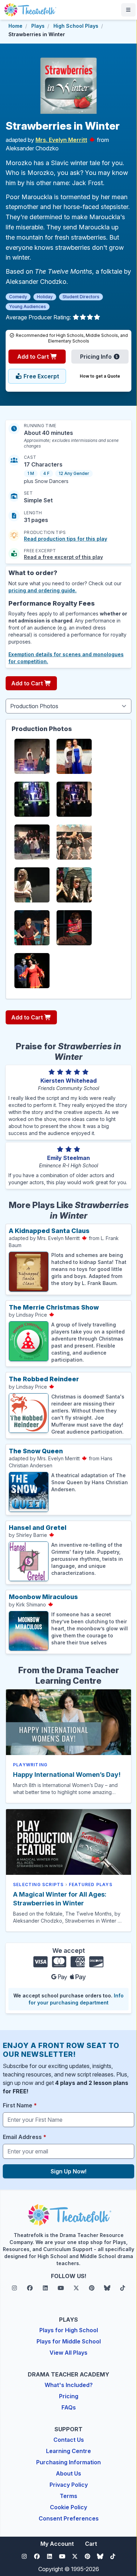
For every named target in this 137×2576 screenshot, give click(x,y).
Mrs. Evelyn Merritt (61, 140)
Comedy (18, 297)
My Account (57, 2544)
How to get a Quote (100, 376)
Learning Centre (68, 2451)
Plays (38, 26)
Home (15, 26)
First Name (20, 2105)
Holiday (45, 297)
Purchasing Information (68, 2462)
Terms (68, 2496)
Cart (91, 2544)
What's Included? (69, 2385)
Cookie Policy (68, 2507)
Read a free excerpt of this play (63, 557)
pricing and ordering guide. (43, 590)
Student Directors (81, 297)
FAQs (69, 2407)
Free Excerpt (41, 376)
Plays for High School (69, 2330)
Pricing (69, 2396)
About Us (68, 2473)
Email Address (25, 2137)
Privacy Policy (69, 2485)
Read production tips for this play (66, 539)
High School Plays (76, 26)
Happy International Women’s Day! (67, 1775)
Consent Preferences (69, 2518)
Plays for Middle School (69, 2341)
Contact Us (69, 2440)
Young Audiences (28, 306)
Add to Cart (34, 357)
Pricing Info (97, 357)
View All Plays (68, 2353)
